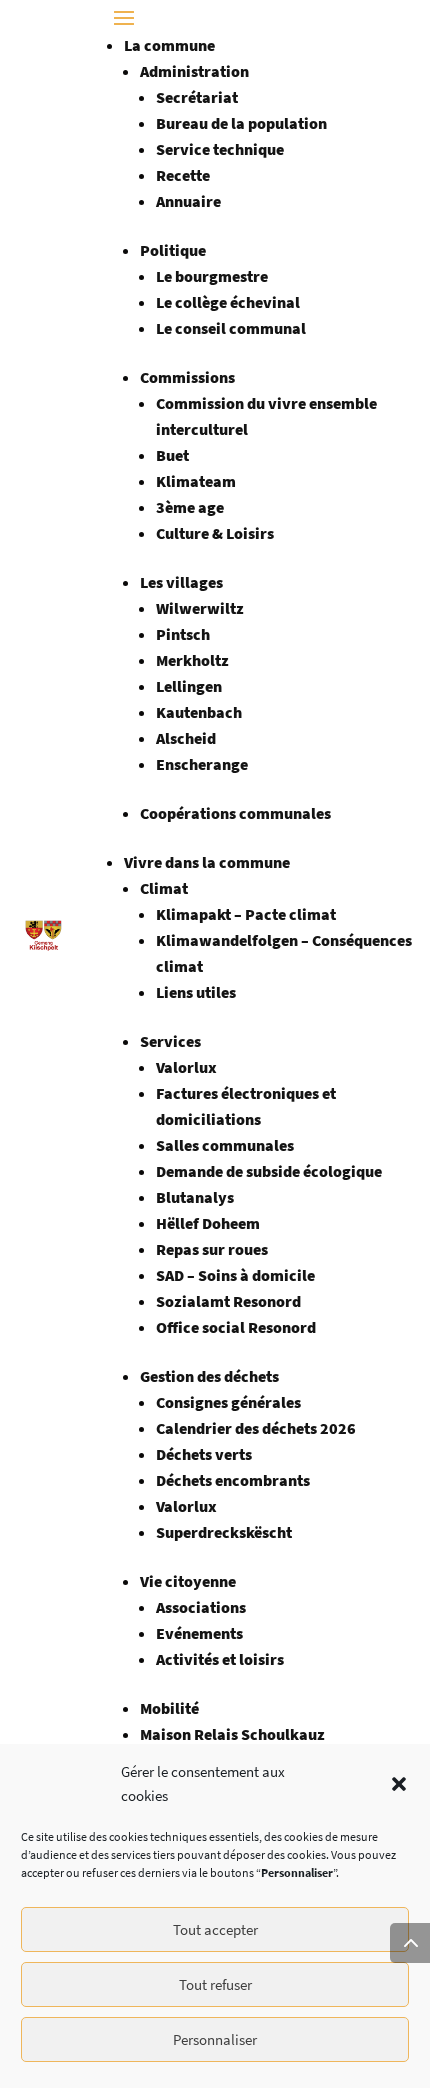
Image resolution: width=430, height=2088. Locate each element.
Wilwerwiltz (200, 608)
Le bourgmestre (212, 276)
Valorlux (186, 1067)
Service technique (220, 149)
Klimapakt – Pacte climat (246, 914)
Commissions (187, 377)
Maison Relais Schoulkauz (232, 1734)
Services (170, 1041)
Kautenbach (199, 712)
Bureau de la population (241, 123)
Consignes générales (228, 1402)
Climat (164, 888)
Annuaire (188, 201)
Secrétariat (197, 97)
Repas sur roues (212, 1249)
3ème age (190, 507)
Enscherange (202, 764)
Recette (183, 175)
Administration (194, 71)
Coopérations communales (235, 813)
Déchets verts (204, 1454)
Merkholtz (192, 660)
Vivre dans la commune (207, 862)
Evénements (199, 1633)
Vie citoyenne (188, 1581)
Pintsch (183, 634)
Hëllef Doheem (208, 1223)
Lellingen (189, 686)
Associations (201, 1607)
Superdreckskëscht (224, 1532)
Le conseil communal (231, 328)
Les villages (181, 582)
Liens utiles (196, 992)
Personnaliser (215, 2039)
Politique (173, 250)
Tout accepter (215, 1929)
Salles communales (225, 1145)
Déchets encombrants (233, 1480)
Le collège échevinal (228, 302)
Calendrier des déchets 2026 (256, 1428)
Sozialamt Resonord (228, 1301)
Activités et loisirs (220, 1659)
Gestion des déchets (209, 1376)
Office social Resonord (236, 1327)
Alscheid (186, 738)
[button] (399, 1784)
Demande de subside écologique (269, 1171)
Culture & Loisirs (215, 533)
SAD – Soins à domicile (235, 1275)
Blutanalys (195, 1197)
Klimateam (196, 481)
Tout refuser (215, 1984)
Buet (172, 455)
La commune (169, 45)
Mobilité (169, 1708)
